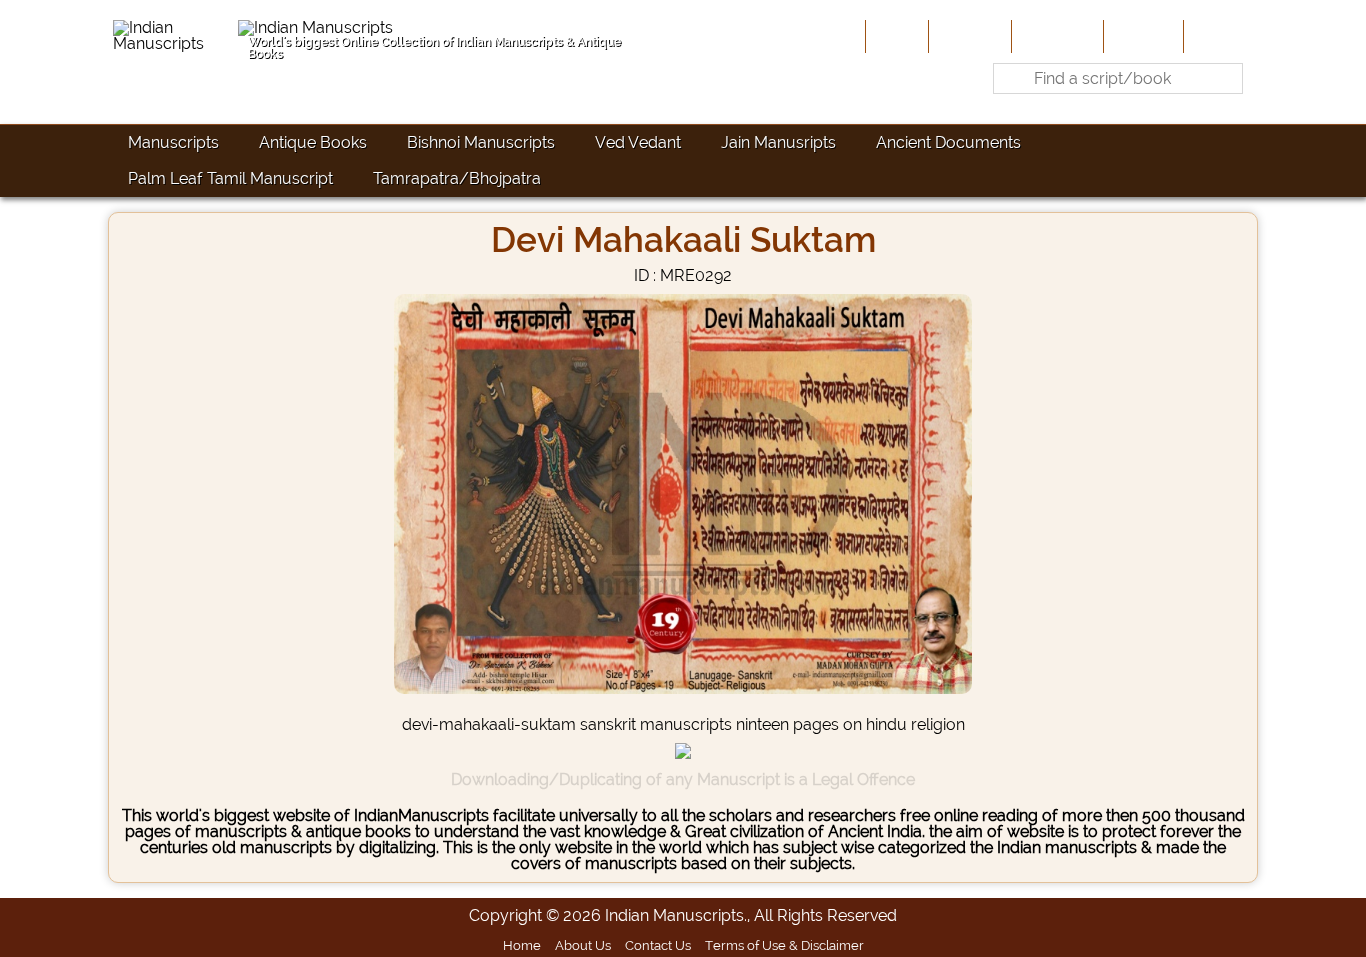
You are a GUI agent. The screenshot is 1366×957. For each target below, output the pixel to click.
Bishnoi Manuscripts (481, 142)
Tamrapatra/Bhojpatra (457, 178)
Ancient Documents (948, 142)
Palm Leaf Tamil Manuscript (230, 178)
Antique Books (313, 142)
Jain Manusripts (778, 142)
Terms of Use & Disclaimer (784, 945)
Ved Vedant (638, 142)
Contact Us (658, 945)
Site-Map (1141, 36)
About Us (968, 36)
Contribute (1055, 36)
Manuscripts (173, 142)
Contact (1218, 36)
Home (895, 36)
